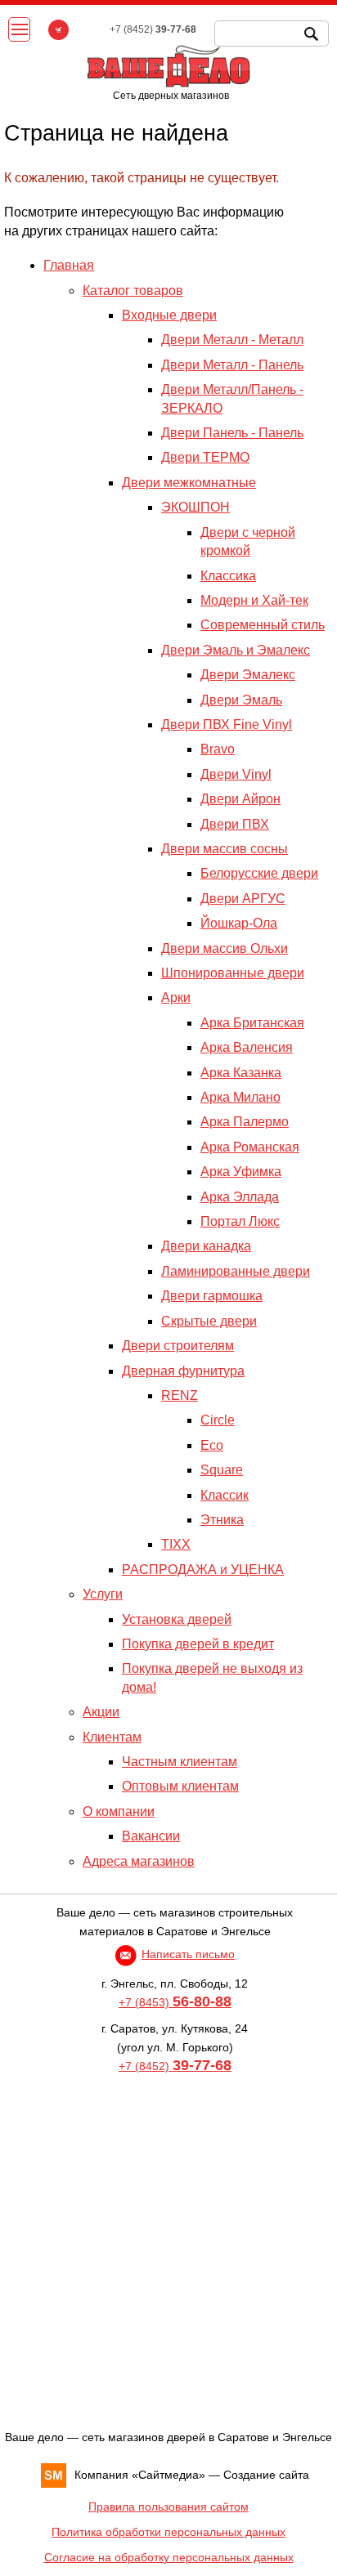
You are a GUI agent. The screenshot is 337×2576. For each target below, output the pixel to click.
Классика (228, 576)
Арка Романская (250, 1147)
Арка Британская (252, 1023)
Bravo (218, 749)
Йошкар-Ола (239, 923)
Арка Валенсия (247, 1047)
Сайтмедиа (168, 2475)
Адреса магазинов (139, 1861)
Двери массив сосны (225, 849)
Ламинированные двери (236, 1271)
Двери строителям (178, 1346)
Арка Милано (240, 1097)
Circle (218, 1420)
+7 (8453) (175, 2002)
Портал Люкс (240, 1221)
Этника (222, 1520)
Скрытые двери (209, 1321)
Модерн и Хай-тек (254, 600)
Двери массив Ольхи (225, 948)
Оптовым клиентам (180, 1786)
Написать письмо (188, 1954)
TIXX (176, 1544)
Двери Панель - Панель (232, 433)
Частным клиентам (180, 1762)
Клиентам (112, 1737)
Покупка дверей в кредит (198, 1644)
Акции (101, 1712)
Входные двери (169, 315)
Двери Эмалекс (248, 675)
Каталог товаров (133, 291)
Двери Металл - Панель (232, 365)
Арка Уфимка (241, 1172)
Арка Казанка (241, 1073)
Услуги (103, 1594)
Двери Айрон (240, 799)
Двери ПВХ (235, 824)
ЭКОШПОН (195, 507)
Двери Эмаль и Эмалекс (236, 650)
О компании (119, 1811)
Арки (176, 997)
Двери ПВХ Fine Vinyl (227, 724)
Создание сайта (266, 2475)
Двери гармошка (212, 1296)
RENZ (180, 1395)
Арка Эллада (240, 1197)
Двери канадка (206, 1246)
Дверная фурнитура (183, 1371)
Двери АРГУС (243, 899)
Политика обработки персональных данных (168, 2532)
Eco (212, 1445)
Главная (69, 265)
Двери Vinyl (236, 774)
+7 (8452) (175, 2066)
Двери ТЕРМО (205, 457)
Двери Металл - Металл (232, 340)
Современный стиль (263, 625)
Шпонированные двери (233, 973)
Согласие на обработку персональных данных (169, 2557)
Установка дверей (177, 1619)
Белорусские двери (259, 873)
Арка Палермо (245, 1122)
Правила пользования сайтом (168, 2507)
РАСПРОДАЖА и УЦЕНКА (203, 1570)
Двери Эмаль (241, 700)
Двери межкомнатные (189, 483)
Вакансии (151, 1836)
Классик (225, 1495)
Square (222, 1470)
